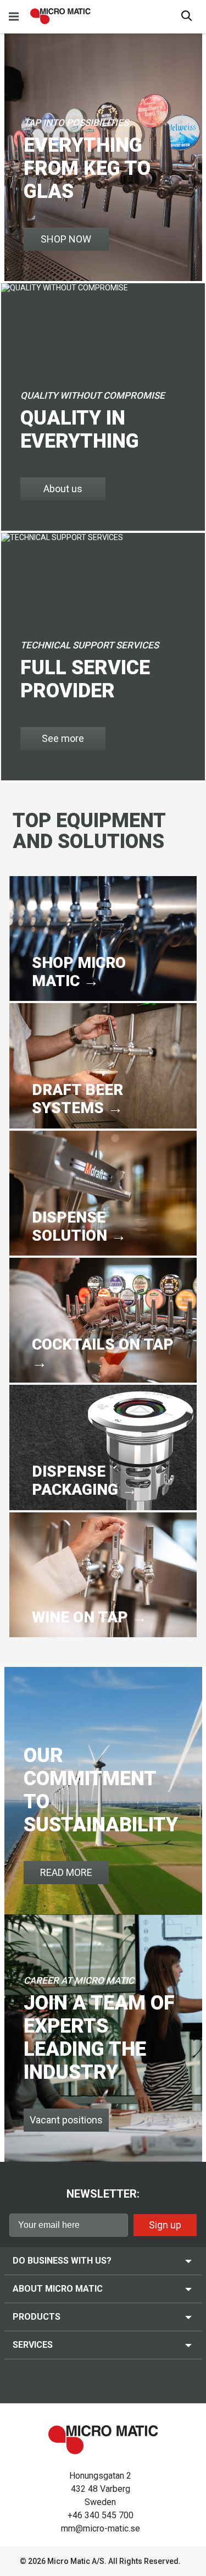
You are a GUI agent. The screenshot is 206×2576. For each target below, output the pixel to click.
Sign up (165, 2225)
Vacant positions (66, 2120)
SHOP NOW (66, 239)
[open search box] (187, 17)
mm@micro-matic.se (101, 2528)
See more (63, 738)
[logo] (60, 16)
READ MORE (66, 1872)
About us (63, 489)
